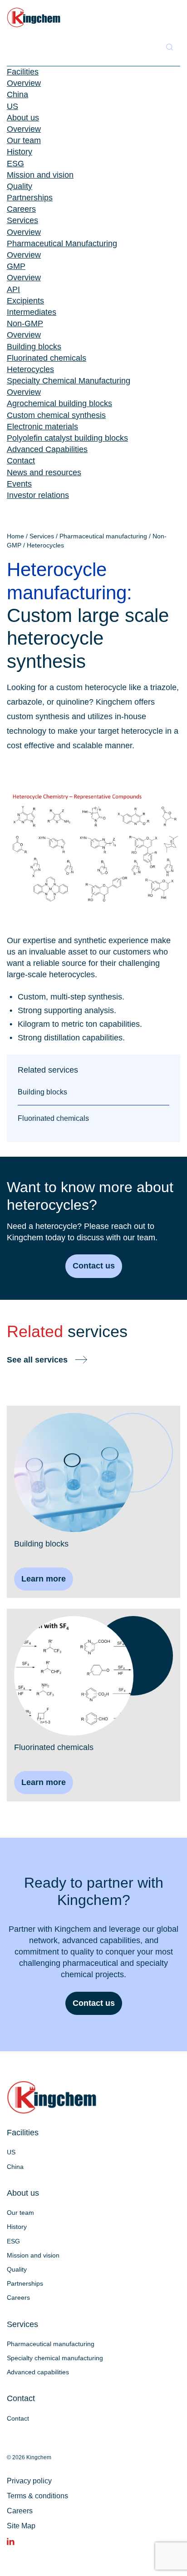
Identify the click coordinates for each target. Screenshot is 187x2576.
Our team (24, 140)
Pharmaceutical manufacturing (103, 536)
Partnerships (30, 198)
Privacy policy (29, 2481)
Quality (20, 186)
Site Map (21, 2526)
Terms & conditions (37, 2496)
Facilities (23, 72)
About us (23, 118)
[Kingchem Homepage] (34, 17)
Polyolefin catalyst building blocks (67, 438)
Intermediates (32, 312)
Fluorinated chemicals (47, 358)
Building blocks (34, 347)
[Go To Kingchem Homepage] (52, 2097)
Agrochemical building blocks (59, 403)
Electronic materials (42, 427)
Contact (21, 461)
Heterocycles (30, 369)
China (17, 94)
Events (19, 484)
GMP (16, 266)
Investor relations (38, 495)
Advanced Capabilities (47, 449)
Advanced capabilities (38, 2372)
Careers (21, 209)
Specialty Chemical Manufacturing (69, 381)
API (13, 289)
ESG (15, 164)
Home (15, 536)
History (20, 152)
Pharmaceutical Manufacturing (62, 244)
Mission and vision (40, 175)
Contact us (94, 1266)
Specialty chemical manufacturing (55, 2358)
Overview (24, 83)
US (12, 106)
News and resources (44, 472)
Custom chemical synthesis (56, 415)
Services (22, 220)
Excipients (25, 301)
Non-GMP (25, 323)
